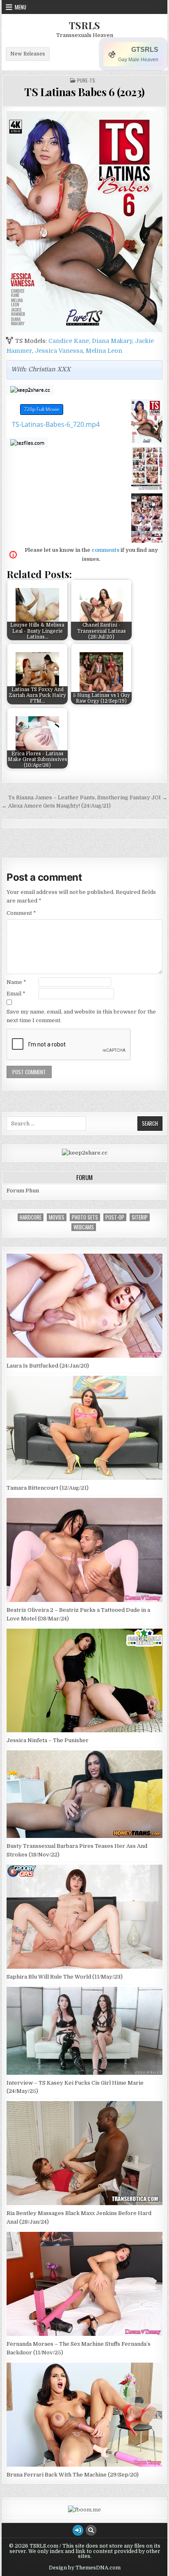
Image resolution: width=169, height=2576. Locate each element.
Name (16, 982)
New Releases (28, 54)
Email (16, 994)
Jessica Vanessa (59, 351)
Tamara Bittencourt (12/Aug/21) (48, 1488)
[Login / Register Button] (78, 2530)
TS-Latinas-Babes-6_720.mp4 (56, 424)
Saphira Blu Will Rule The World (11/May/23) (65, 1977)
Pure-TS (86, 81)
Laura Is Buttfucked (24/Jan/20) (48, 1366)
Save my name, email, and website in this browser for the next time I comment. (81, 1016)
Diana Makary (112, 341)
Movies (57, 1217)
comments (105, 550)
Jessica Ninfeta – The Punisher (48, 1740)
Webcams (84, 1227)
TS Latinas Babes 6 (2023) (84, 92)
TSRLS (84, 25)
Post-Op (115, 1217)
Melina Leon (104, 351)
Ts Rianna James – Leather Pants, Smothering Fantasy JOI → (88, 797)
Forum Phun (23, 1191)
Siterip (140, 1217)
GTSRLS (145, 50)
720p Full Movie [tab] (42, 409)
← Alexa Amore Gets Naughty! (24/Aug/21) (56, 806)
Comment (21, 913)
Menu (21, 7)
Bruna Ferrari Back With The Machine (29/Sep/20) (73, 2475)
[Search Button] (91, 2530)
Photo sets (85, 1217)
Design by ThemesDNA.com (85, 2568)
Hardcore (31, 1217)
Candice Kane (69, 341)
